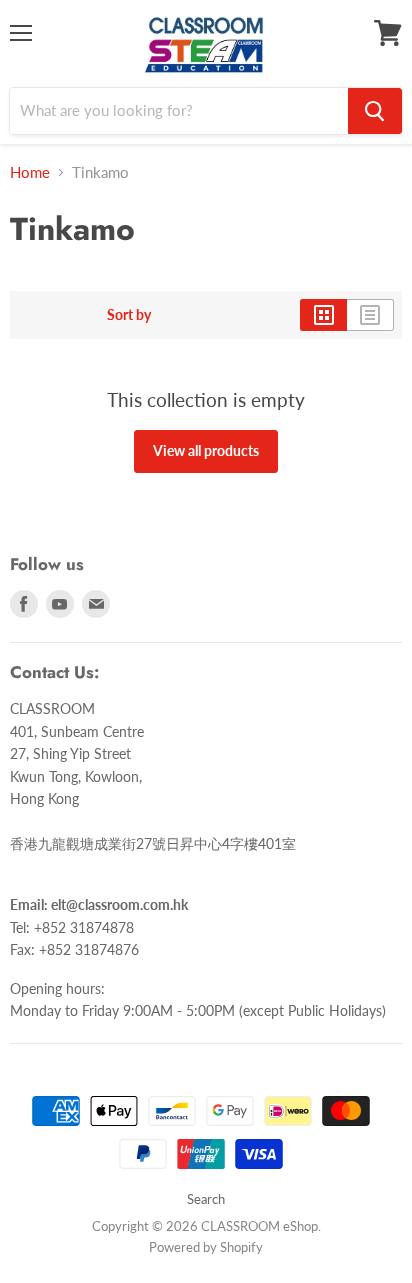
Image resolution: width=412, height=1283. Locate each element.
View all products (206, 450)
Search (206, 1199)
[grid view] (323, 315)
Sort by (129, 315)
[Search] (375, 111)
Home (30, 172)
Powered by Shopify (206, 1247)
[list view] (370, 315)
